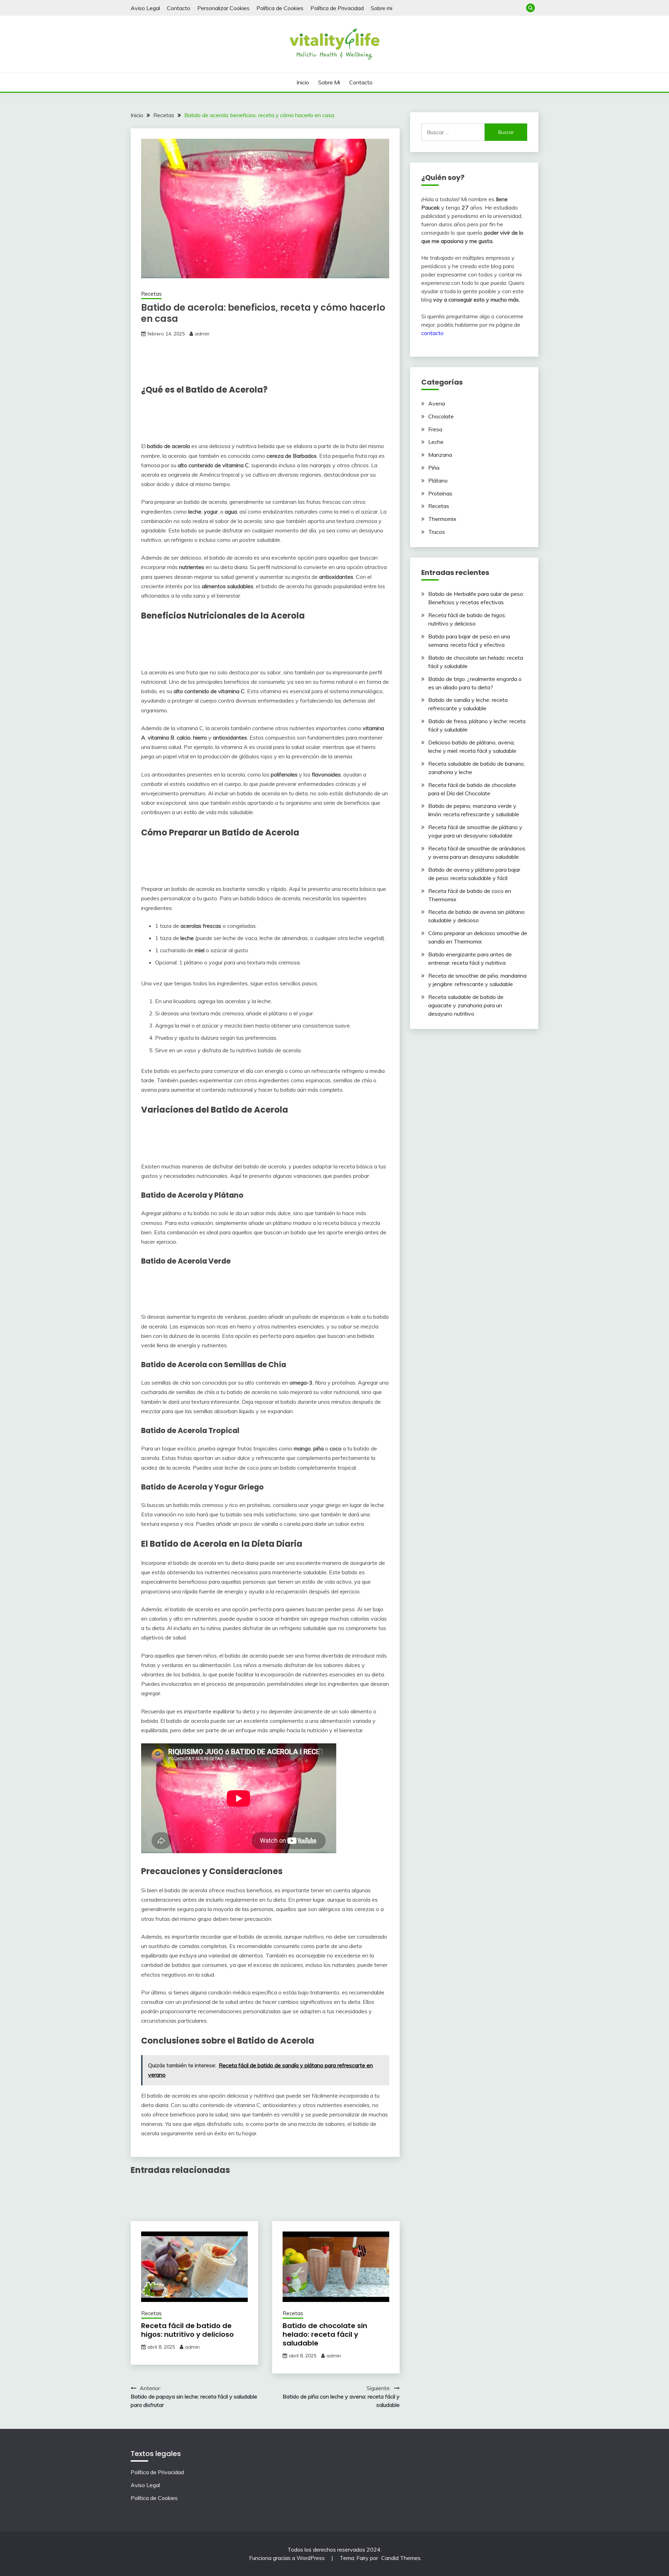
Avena (437, 403)
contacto (432, 333)
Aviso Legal (145, 8)
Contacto (179, 8)
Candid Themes (401, 2558)
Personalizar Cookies (223, 8)
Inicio (303, 82)
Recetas (151, 294)
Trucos (437, 532)
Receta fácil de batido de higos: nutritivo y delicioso (187, 2330)
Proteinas (440, 493)
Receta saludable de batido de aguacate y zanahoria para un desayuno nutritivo (466, 1005)
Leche (436, 442)
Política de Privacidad (337, 8)
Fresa (435, 429)
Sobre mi (382, 8)
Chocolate (441, 416)
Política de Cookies (280, 8)
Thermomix (442, 519)
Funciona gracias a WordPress (288, 2558)
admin (202, 334)
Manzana (440, 455)
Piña (434, 468)
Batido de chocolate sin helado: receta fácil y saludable (325, 2334)
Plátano (438, 480)
